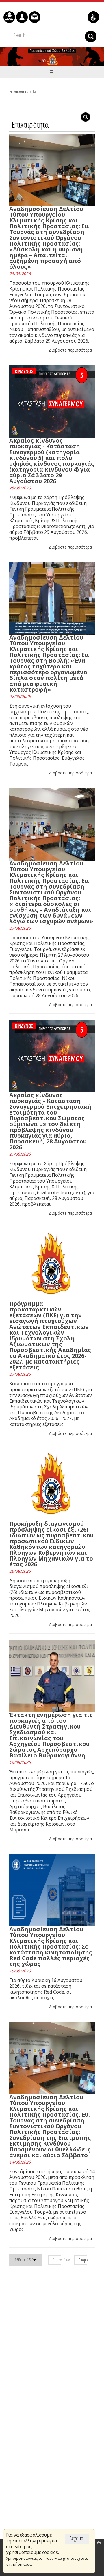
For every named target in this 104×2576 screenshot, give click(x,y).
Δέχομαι (77, 2538)
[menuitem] (9, 17)
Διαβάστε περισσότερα (70, 350)
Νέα (36, 91)
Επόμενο (83, 2260)
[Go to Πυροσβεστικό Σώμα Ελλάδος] (52, 56)
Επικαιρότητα (19, 91)
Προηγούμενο (57, 2260)
